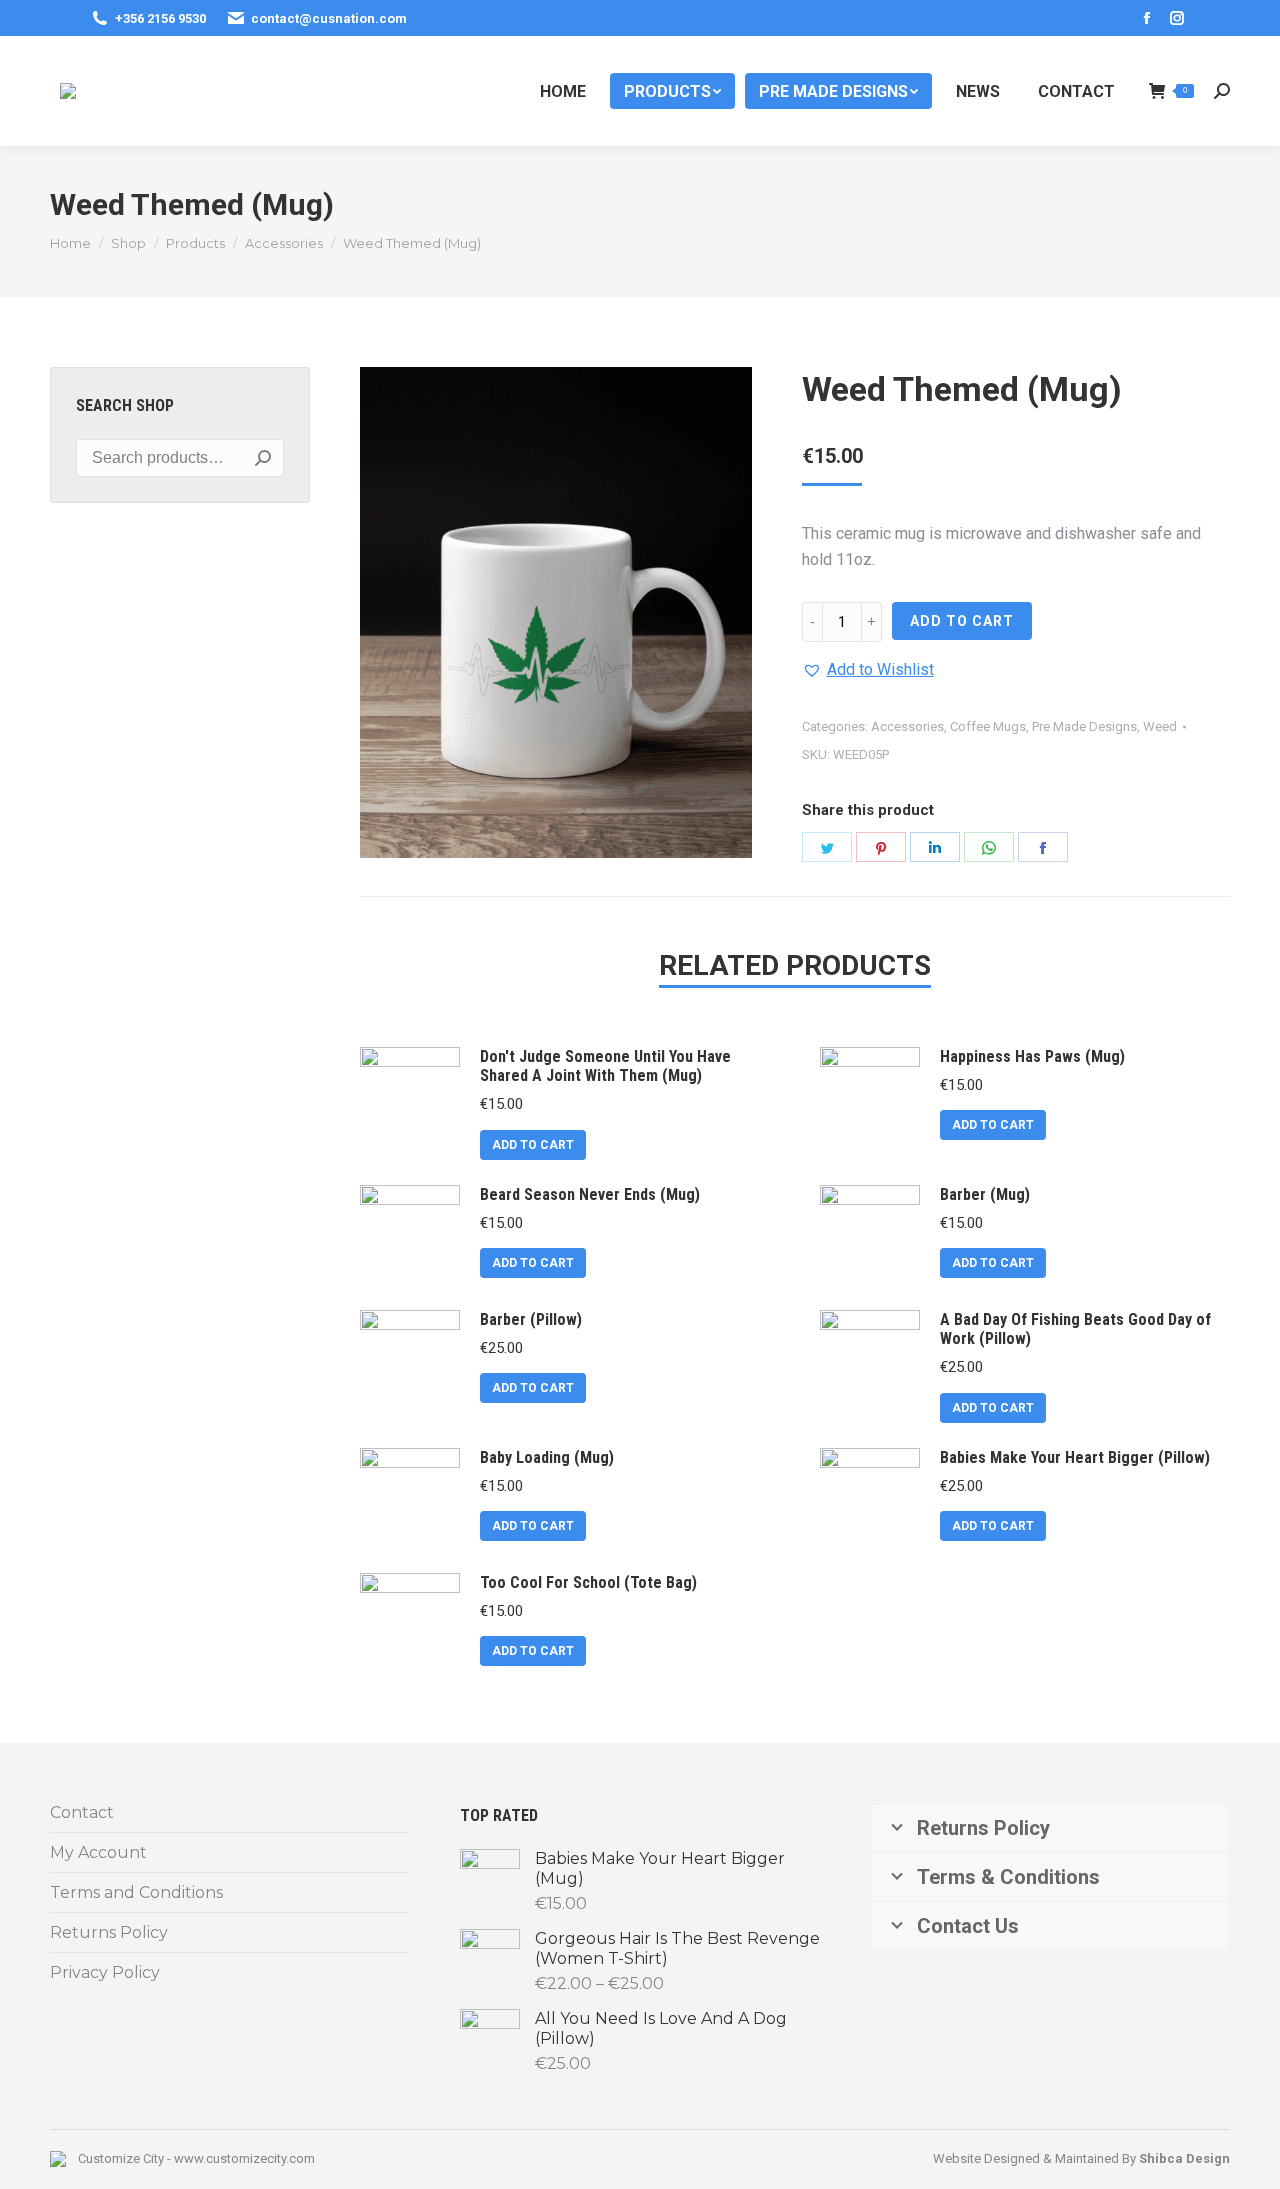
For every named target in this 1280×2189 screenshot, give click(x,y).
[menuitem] (563, 91)
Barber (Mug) (985, 1194)
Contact (82, 1812)
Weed (1160, 726)
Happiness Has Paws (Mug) (1032, 1056)
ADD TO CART (962, 621)
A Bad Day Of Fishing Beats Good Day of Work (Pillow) (1075, 1329)
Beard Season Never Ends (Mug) (590, 1194)
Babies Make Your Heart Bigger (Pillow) (1075, 1457)
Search (263, 458)
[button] (868, 670)
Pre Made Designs (1084, 726)
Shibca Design (1184, 2158)
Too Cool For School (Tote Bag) (588, 1582)
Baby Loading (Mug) (547, 1457)
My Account (98, 1852)
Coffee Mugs (988, 726)
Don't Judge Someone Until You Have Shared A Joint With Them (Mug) (605, 1066)
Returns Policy (109, 1932)
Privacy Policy (105, 1972)
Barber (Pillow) (531, 1319)
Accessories (907, 726)
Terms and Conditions (136, 1892)
